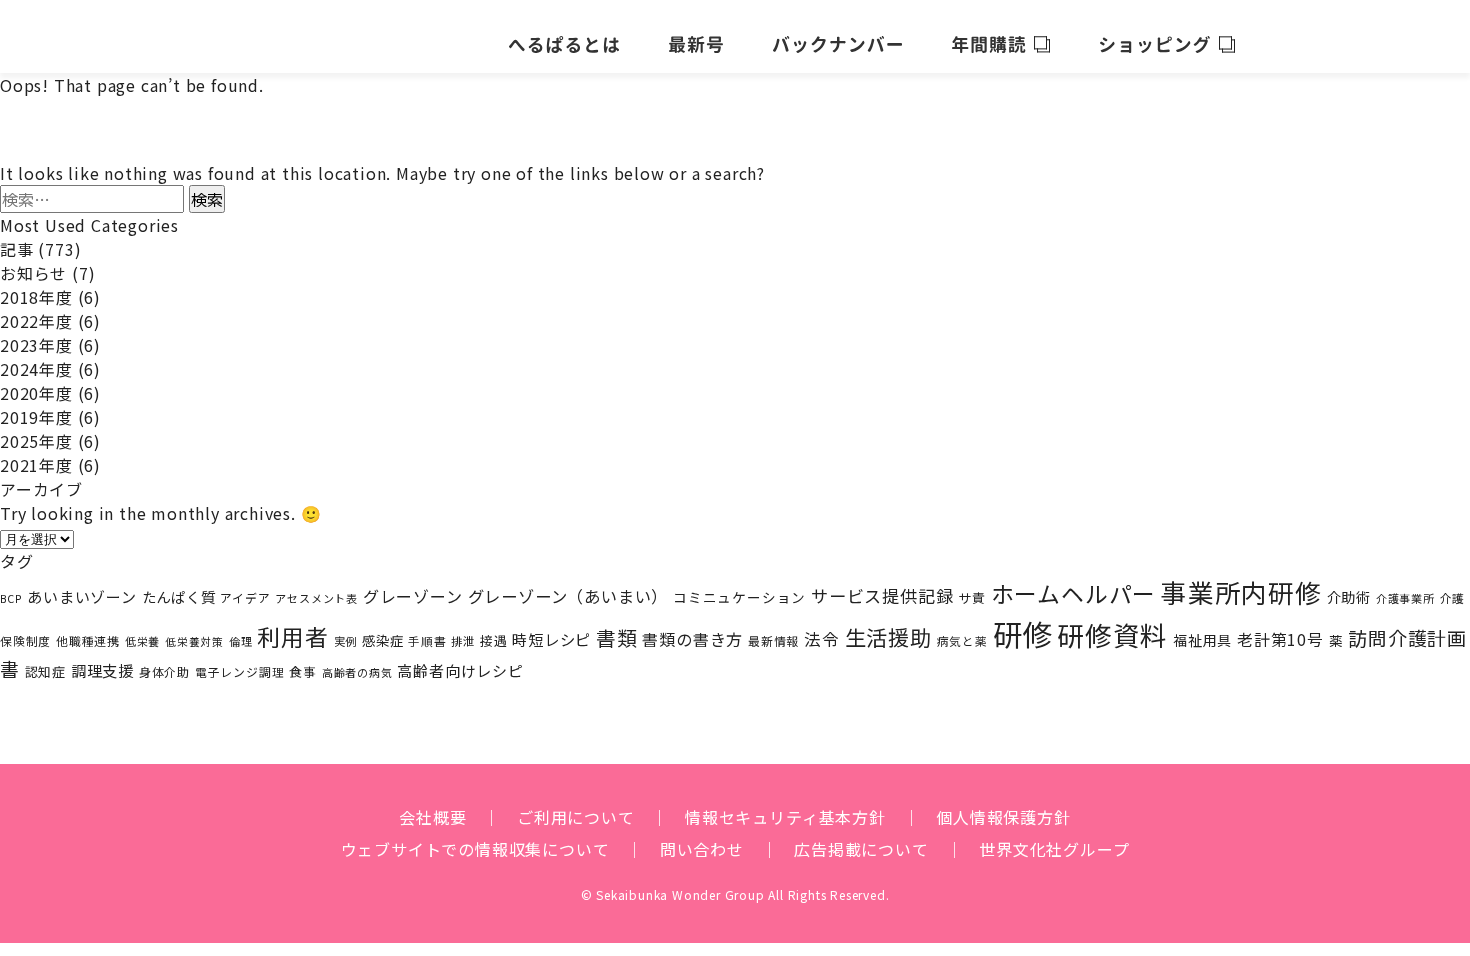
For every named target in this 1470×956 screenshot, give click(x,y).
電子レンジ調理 (240, 671)
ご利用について (576, 817)
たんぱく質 (179, 596)
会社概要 (432, 817)
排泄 (463, 641)
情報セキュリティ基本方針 (785, 817)
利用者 (292, 636)
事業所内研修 (1241, 591)
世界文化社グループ (1054, 849)
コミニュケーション (739, 597)
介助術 (1349, 596)
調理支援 (102, 670)
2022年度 (36, 321)
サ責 (972, 597)
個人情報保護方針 (1003, 817)
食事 (303, 671)
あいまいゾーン (82, 596)
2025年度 (36, 441)
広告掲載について (861, 849)
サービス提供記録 (882, 595)
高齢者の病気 (357, 672)
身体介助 (164, 671)
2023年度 (36, 345)
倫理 (241, 641)
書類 (617, 637)
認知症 (45, 671)
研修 (1023, 633)
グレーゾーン (413, 596)
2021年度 (36, 465)
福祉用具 (1202, 640)
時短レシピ (551, 639)
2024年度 (36, 369)
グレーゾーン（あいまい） (568, 596)
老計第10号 (1280, 639)
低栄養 (142, 641)
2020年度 (36, 393)
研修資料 (1112, 634)
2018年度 (36, 297)
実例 (346, 641)
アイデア (245, 597)
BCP (11, 598)
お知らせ (33, 273)
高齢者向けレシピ (460, 670)
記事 (17, 249)
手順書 (427, 641)
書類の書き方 (692, 639)
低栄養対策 (194, 641)
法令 (822, 639)
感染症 (382, 640)
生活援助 (888, 637)
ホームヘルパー (1074, 593)
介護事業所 (1405, 598)
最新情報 (773, 640)
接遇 (494, 640)
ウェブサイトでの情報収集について (475, 849)
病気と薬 (962, 641)
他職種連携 (88, 640)
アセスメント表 (316, 598)
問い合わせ (702, 849)
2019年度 (36, 417)
